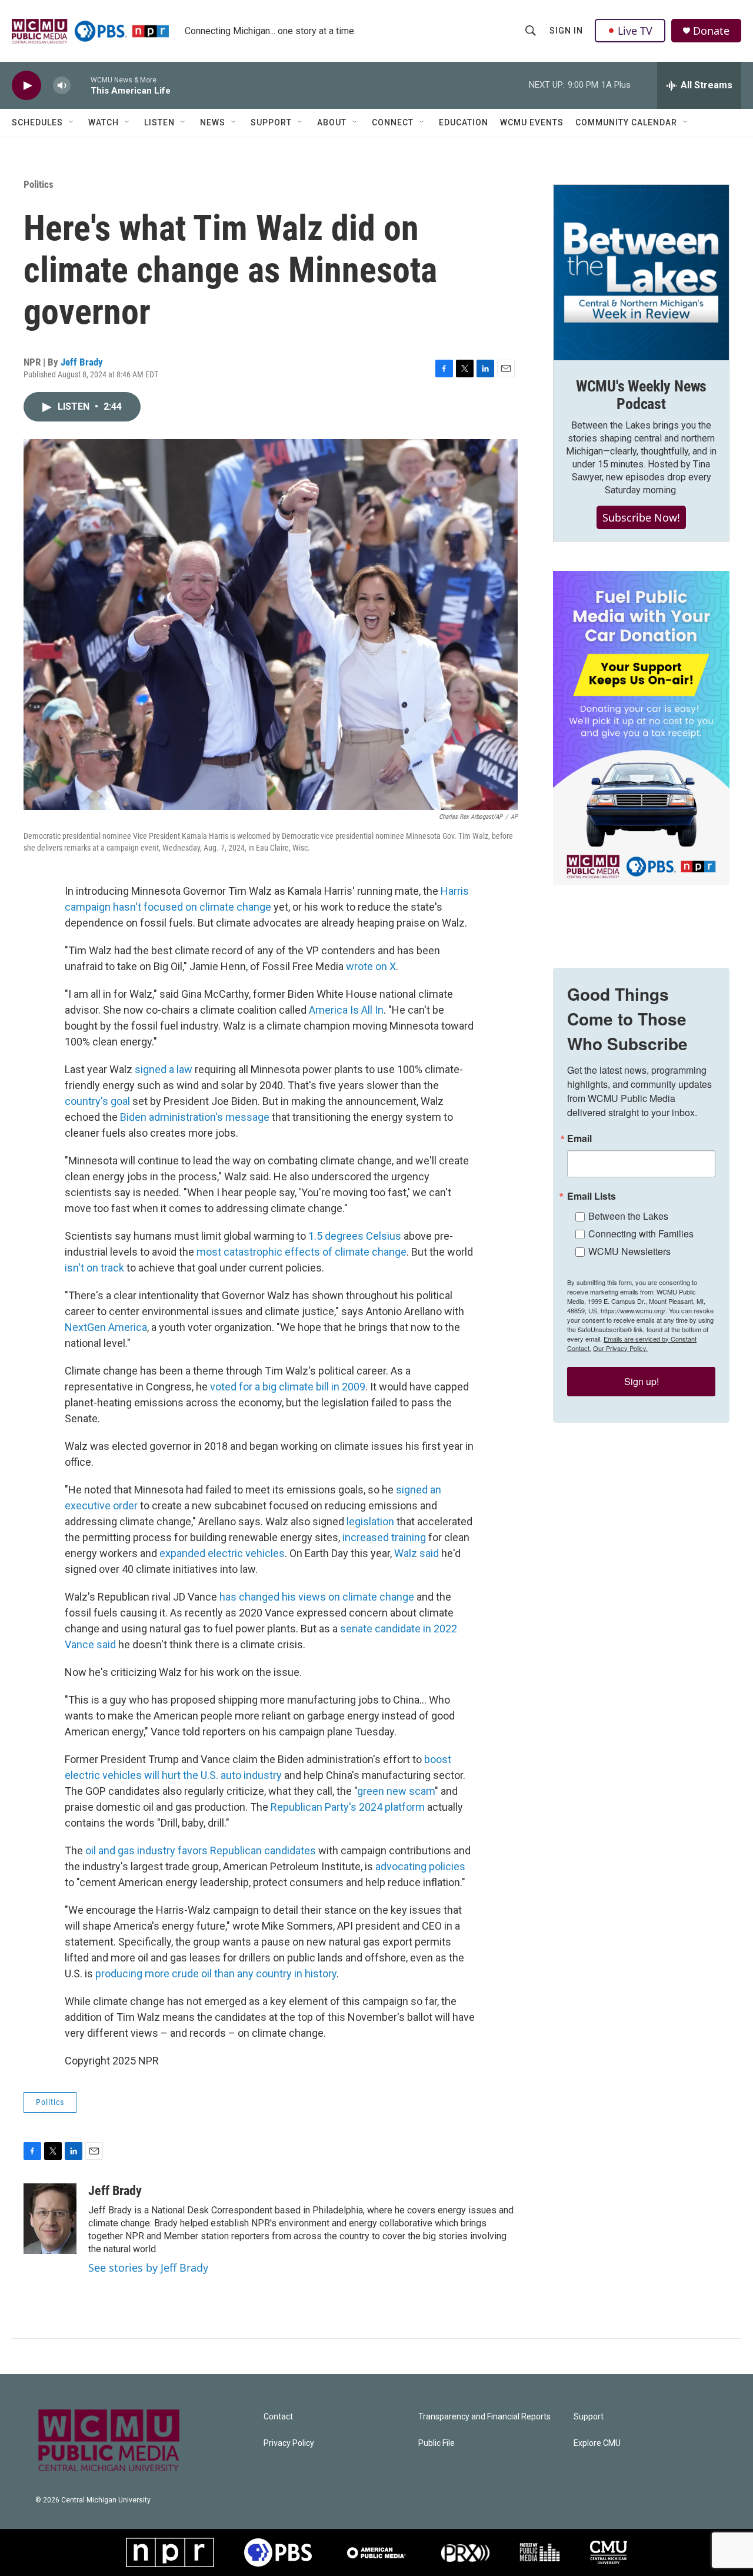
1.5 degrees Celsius (355, 1236)
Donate (711, 31)
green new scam (396, 1791)
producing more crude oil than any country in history (216, 1974)
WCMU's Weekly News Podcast (641, 395)
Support (271, 122)
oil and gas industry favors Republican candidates (201, 1850)
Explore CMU (597, 2443)
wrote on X (371, 966)
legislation (370, 1521)
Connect (393, 122)
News (213, 122)
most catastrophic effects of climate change (301, 1252)
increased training (384, 1537)
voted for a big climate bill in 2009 (288, 1387)
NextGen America (106, 1327)
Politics (39, 184)
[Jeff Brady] (50, 2219)
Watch (104, 122)
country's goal (97, 1101)
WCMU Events (532, 122)
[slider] (81, 85)
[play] (26, 86)
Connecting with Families (641, 1234)
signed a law (164, 1069)
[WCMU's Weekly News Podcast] (641, 273)
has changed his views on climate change (317, 1597)
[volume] (62, 86)
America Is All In (346, 1010)
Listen (159, 122)
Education (464, 122)
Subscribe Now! (641, 517)
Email (579, 1138)
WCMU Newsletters (629, 1251)
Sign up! (642, 1381)
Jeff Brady (82, 362)
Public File (437, 2443)
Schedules (37, 122)
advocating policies (420, 1866)
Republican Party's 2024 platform (348, 1807)
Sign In (566, 31)
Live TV (635, 31)
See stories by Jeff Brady (148, 2268)
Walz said (417, 1553)
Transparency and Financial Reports (484, 2417)
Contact (278, 2417)
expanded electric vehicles (222, 1553)
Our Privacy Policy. (620, 1348)
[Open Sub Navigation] (72, 122)
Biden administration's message (195, 1117)
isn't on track (94, 1268)
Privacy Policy (289, 2443)
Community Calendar (626, 122)
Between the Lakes (628, 1216)
